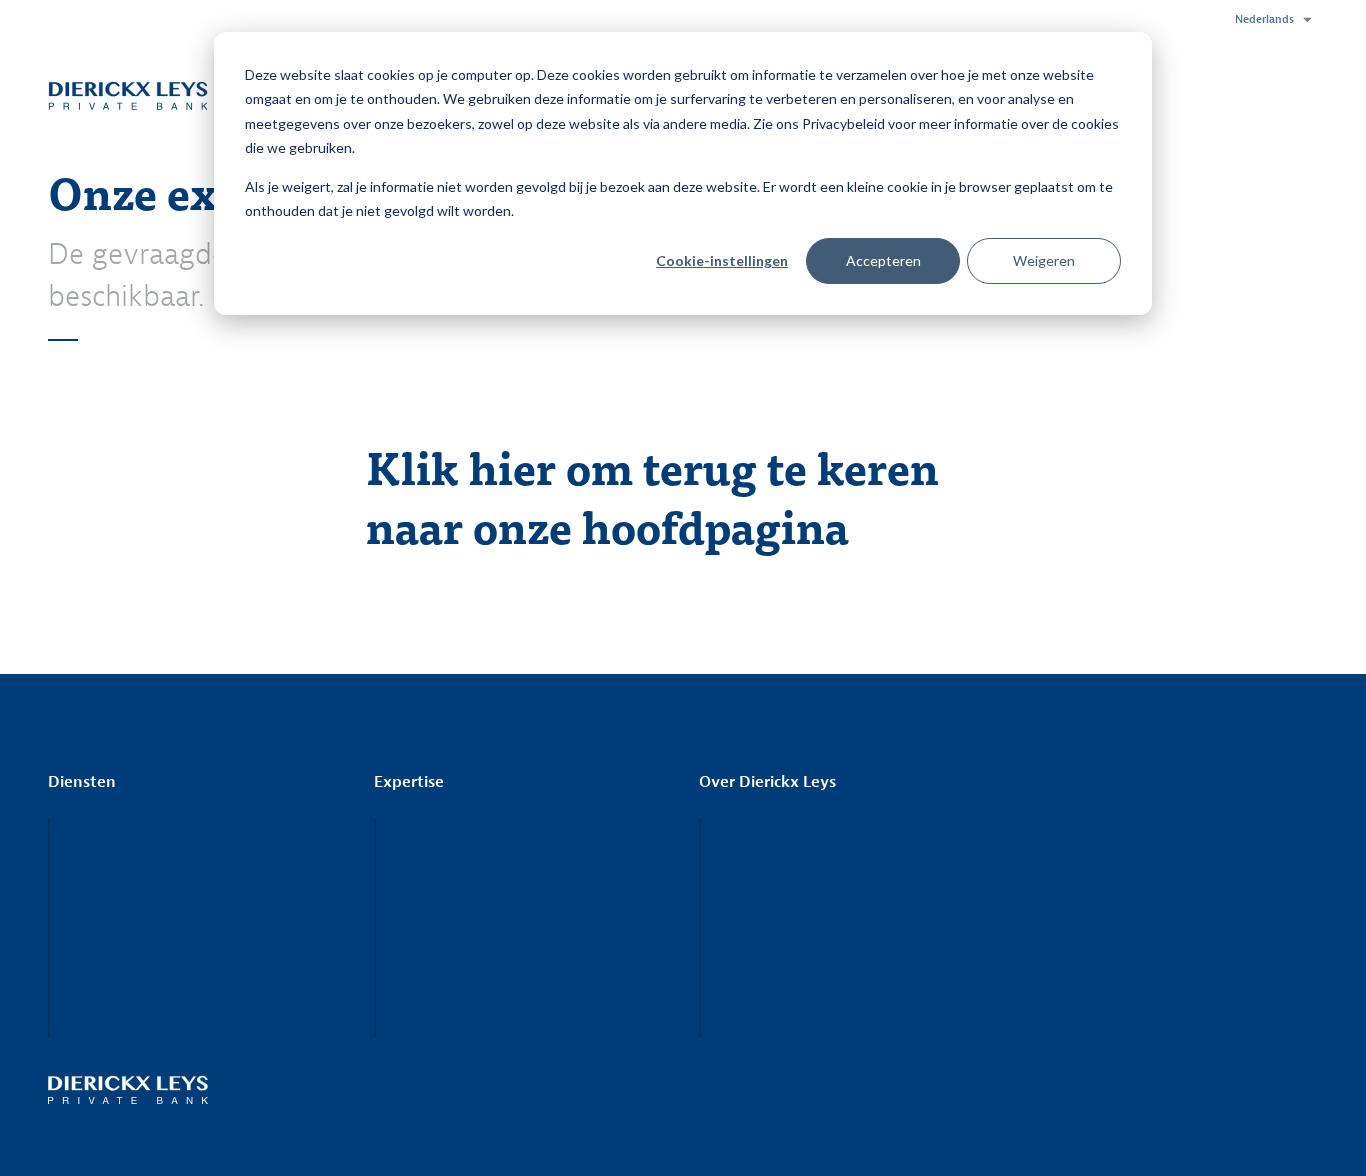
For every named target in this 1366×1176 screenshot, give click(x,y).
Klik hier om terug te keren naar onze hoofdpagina (652, 495)
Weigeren (1044, 260)
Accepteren (883, 260)
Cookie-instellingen (722, 260)
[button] (1268, 20)
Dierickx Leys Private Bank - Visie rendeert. (128, 95)
